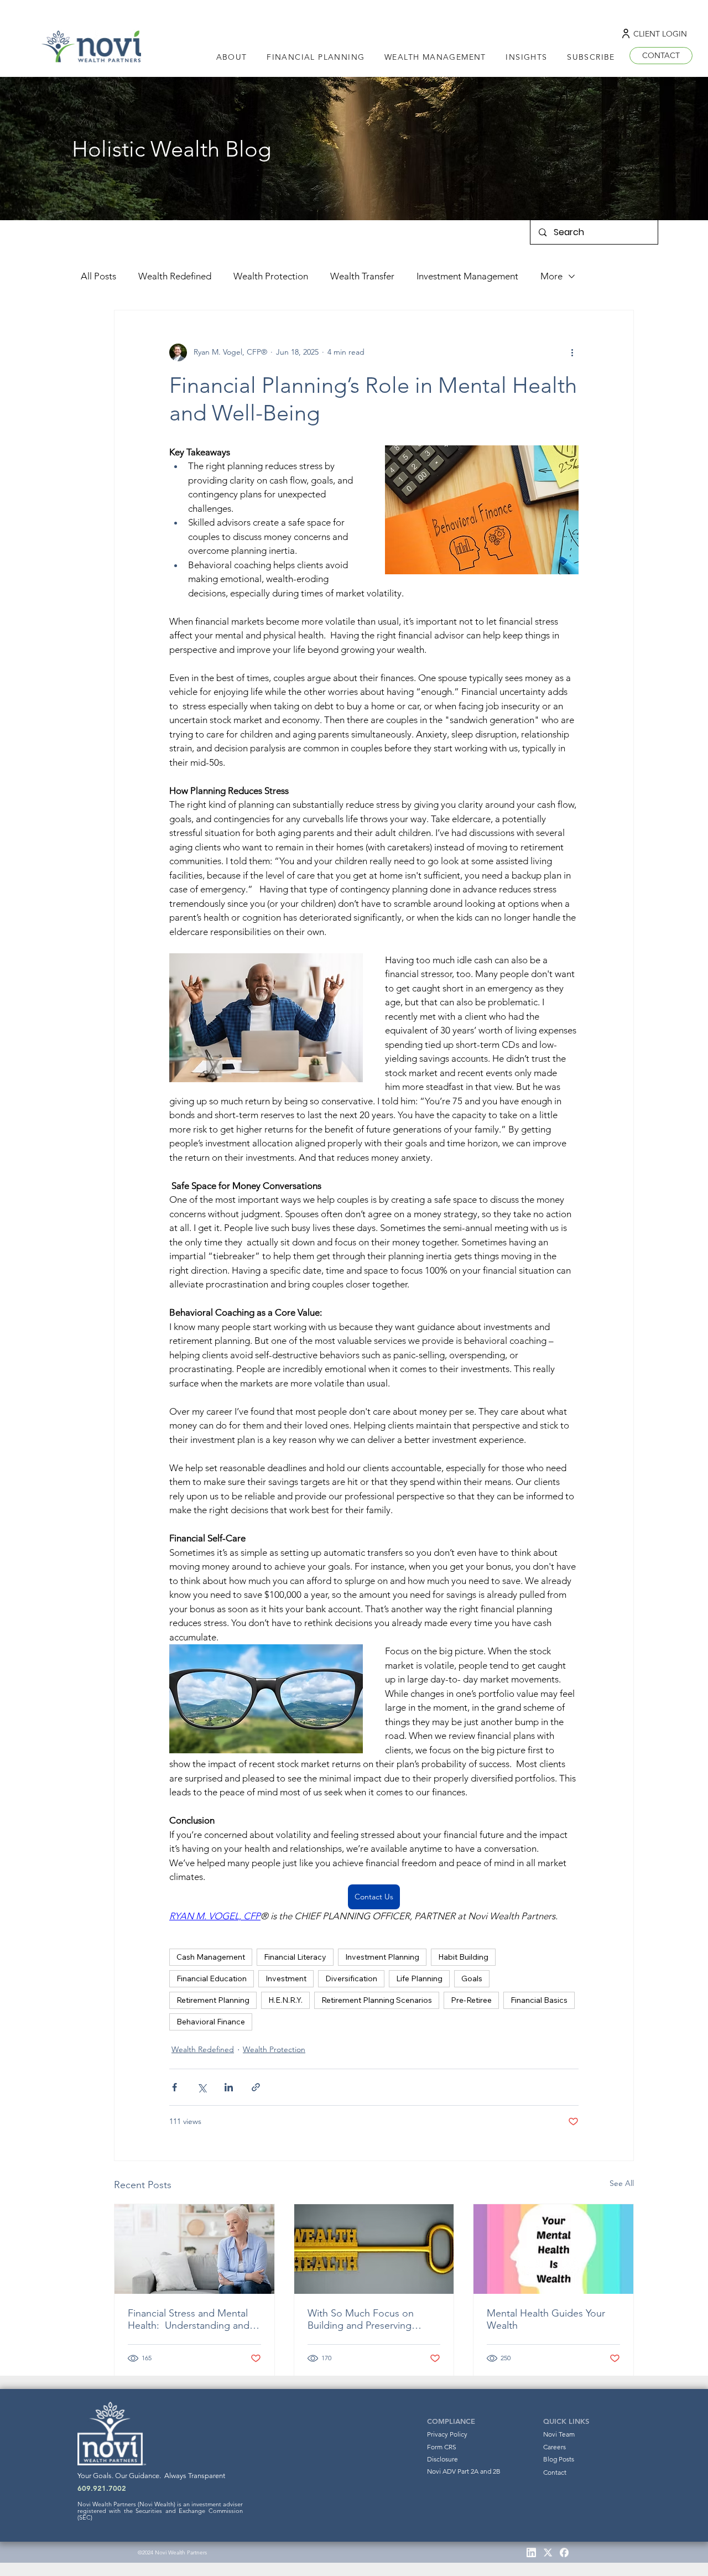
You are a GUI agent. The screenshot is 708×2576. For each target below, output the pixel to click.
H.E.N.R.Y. (285, 2000)
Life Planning (419, 1978)
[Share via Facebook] (175, 2087)
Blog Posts (559, 2459)
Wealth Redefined (175, 276)
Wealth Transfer (362, 276)
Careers (555, 2447)
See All (622, 2183)
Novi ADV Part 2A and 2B (464, 2471)
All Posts (98, 276)
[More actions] (572, 352)
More (551, 276)
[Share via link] (256, 2087)
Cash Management (211, 1957)
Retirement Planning (213, 2000)
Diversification (351, 1978)
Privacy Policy (447, 2434)
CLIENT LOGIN (660, 34)
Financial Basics (539, 2000)
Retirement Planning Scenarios (377, 2000)
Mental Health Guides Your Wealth (546, 2319)
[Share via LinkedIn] (229, 2087)
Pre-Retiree (471, 2000)
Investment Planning (382, 1957)
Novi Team (559, 2434)
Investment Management (467, 276)
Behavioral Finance (211, 2022)
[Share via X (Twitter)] (202, 2087)
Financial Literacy (295, 1957)
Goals (472, 1978)
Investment (286, 1978)
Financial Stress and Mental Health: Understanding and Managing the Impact (189, 2319)
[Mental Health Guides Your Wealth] (553, 2249)
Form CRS (442, 2447)
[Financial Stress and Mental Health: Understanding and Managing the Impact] (194, 2249)
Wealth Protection (271, 276)
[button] (527, 57)
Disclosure (442, 2459)
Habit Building (463, 1957)
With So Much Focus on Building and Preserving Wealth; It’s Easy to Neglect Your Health (368, 2319)
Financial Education (212, 1978)
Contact (555, 2472)
